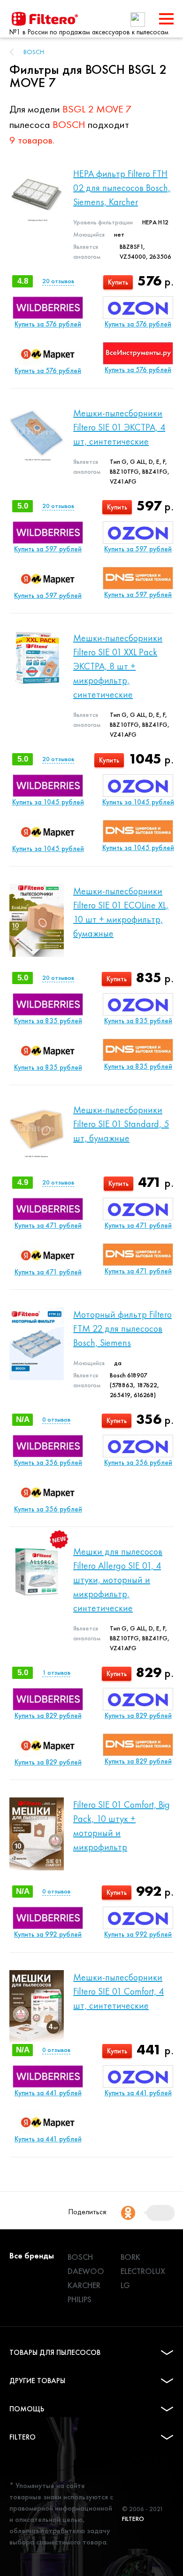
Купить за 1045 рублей (48, 802)
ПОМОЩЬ (27, 2409)
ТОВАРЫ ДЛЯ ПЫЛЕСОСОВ (55, 2352)
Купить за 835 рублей (48, 1021)
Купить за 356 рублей (48, 1463)
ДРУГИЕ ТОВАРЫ (37, 2381)
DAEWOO (86, 2271)
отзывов (58, 281)
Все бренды (32, 2255)
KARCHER (84, 2285)
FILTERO (23, 2437)
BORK (130, 2257)
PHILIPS (80, 2299)
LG (125, 2285)
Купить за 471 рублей (48, 1225)
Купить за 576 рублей (48, 324)
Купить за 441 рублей (48, 2093)
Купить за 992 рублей (48, 1934)
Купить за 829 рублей (48, 1716)
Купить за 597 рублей (48, 549)
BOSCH (34, 52)
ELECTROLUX (143, 2271)
